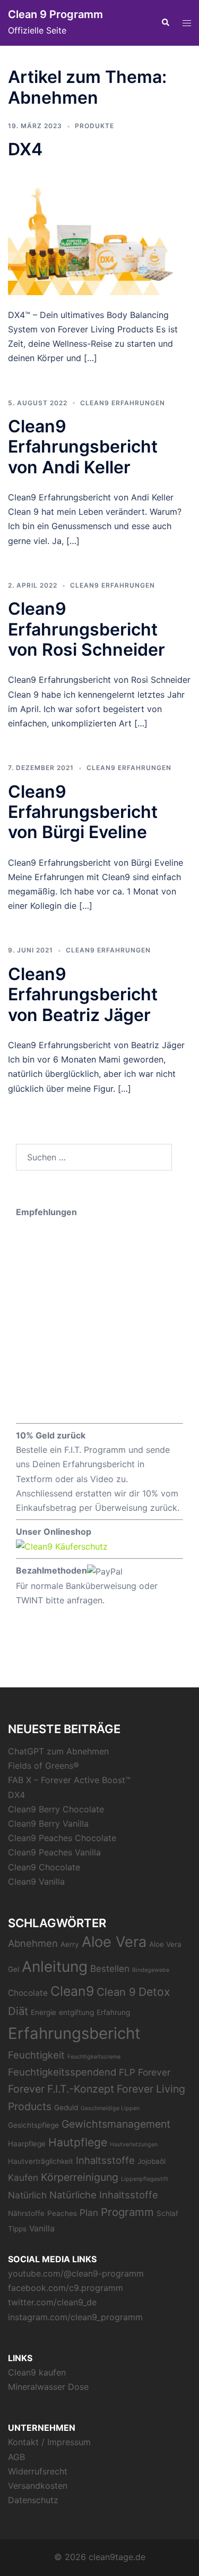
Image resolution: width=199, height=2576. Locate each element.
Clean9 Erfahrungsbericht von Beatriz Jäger (83, 994)
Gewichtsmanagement (116, 2124)
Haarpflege (27, 2144)
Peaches (62, 2213)
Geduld (66, 2107)
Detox (154, 1992)
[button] (165, 23)
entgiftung (76, 2012)
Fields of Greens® (44, 1766)
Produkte (94, 126)
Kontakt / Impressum (49, 2442)
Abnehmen (33, 1943)
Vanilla (42, 2228)
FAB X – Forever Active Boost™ (69, 1780)
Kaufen (23, 2177)
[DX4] (99, 233)
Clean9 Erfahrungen (123, 403)
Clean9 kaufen (37, 2372)
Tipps (17, 2229)
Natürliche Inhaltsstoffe (104, 2195)
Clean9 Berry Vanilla (48, 1824)
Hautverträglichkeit (41, 2161)
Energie (44, 2012)
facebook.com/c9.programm (66, 2288)
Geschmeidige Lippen (110, 2108)
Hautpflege (78, 2142)
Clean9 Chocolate (44, 1867)
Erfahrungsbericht (74, 2033)
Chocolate (28, 1993)
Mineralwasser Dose (48, 2387)
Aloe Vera (114, 1942)
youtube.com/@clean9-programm (76, 2273)
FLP (127, 2072)
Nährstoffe (26, 2213)
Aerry (70, 1944)
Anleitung (55, 1967)
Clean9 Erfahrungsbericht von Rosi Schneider (86, 629)
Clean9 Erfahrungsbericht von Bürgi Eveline (83, 812)
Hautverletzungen (134, 2144)
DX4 (25, 149)
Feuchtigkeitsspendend (62, 2072)
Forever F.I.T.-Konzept (61, 2089)
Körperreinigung (80, 2177)
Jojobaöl (152, 2161)
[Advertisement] (99, 1319)
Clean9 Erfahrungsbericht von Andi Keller (83, 447)
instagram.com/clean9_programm (75, 2317)
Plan (89, 2213)
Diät (18, 2011)
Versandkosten (38, 2486)
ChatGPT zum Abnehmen (58, 1751)
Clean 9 (116, 1992)
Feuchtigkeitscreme (94, 2057)
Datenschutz (33, 2500)
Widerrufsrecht (38, 2471)
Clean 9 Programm (55, 14)
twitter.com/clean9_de (52, 2302)
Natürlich (27, 2195)
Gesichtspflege (33, 2125)
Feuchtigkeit (36, 2055)
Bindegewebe (151, 1970)
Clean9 (72, 1991)
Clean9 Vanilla (36, 1881)
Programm (127, 2212)
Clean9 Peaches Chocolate (62, 1838)
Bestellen (110, 1968)
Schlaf (167, 2213)
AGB (16, 2457)
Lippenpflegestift (145, 2179)
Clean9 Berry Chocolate (56, 1809)
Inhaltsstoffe (105, 2160)
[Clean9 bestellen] (62, 1546)
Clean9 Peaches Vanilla (54, 1852)
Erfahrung (113, 2012)
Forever (154, 2072)
